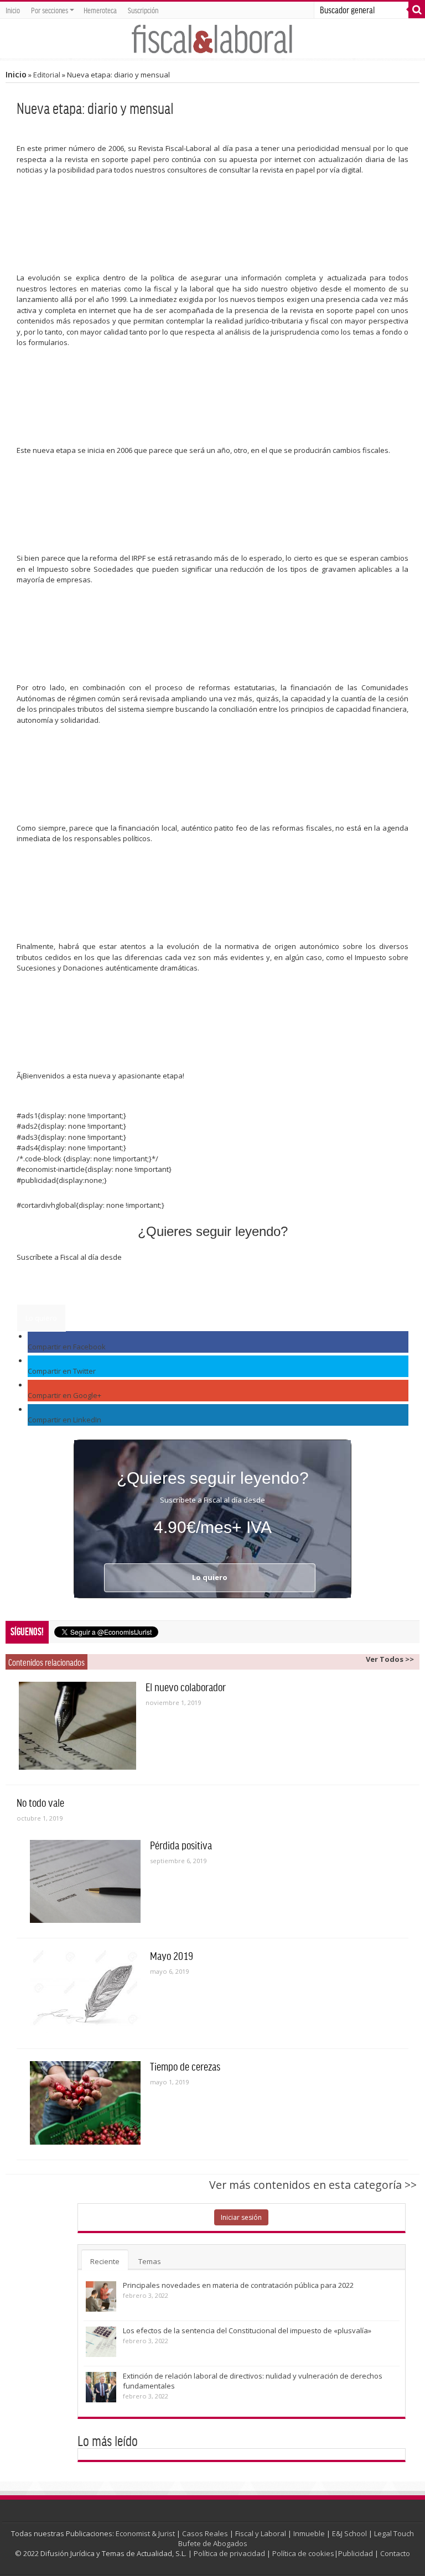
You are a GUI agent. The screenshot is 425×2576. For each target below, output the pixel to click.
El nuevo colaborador (186, 1687)
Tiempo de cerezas (185, 2066)
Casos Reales (205, 2533)
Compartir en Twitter (62, 1371)
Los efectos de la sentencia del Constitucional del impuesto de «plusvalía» (247, 2330)
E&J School (349, 2533)
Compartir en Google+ (64, 1395)
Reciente (105, 2261)
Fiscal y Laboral (261, 2533)
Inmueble (309, 2533)
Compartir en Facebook (67, 1347)
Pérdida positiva (181, 1845)
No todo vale (40, 1802)
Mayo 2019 (172, 1956)
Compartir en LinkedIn (64, 1420)
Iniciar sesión (241, 2217)
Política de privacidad (229, 2553)
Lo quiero (41, 1318)
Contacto (395, 2553)
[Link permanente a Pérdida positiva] (85, 1881)
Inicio (13, 10)
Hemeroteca (100, 10)
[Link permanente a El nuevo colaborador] (77, 1726)
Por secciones (50, 10)
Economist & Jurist (145, 2533)
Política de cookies (303, 2553)
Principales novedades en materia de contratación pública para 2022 (238, 2285)
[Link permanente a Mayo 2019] (85, 1992)
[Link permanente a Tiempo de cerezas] (85, 2103)
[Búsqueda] (417, 10)
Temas (150, 2261)
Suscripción (143, 10)
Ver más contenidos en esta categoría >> (313, 2185)
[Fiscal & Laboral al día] (212, 38)
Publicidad (356, 2553)
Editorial (47, 75)
